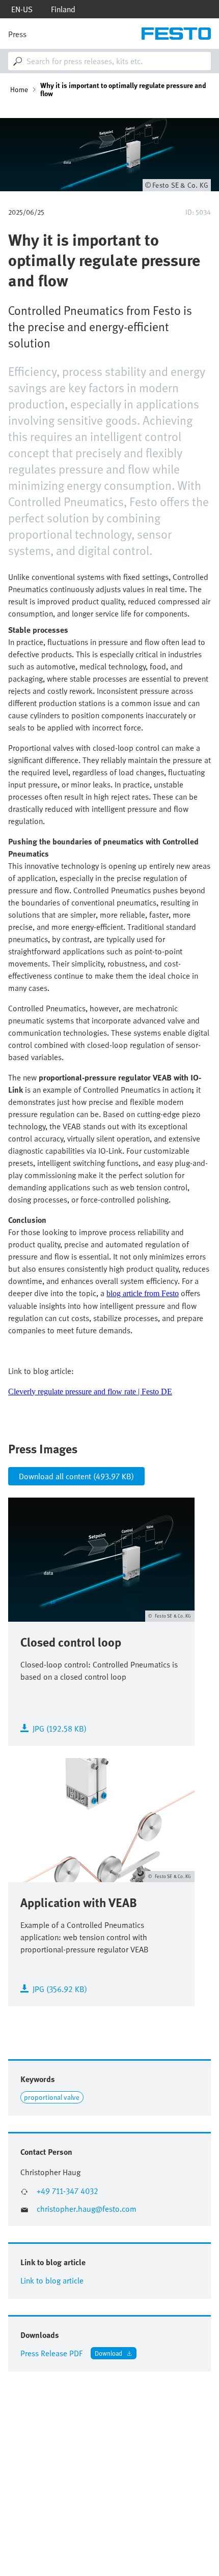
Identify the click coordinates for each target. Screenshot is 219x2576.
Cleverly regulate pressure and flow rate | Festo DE (90, 1392)
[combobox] (109, 61)
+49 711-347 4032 (67, 2191)
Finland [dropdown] (63, 9)
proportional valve (52, 2097)
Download (108, 2353)
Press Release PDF (51, 2353)
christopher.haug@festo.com (87, 2209)
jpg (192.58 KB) (60, 1728)
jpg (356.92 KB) (60, 1988)
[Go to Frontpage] (176, 34)
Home (19, 90)
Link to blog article (52, 2280)
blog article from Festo (143, 1293)
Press (17, 34)
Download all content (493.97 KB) (76, 1476)
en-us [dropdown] (22, 9)
